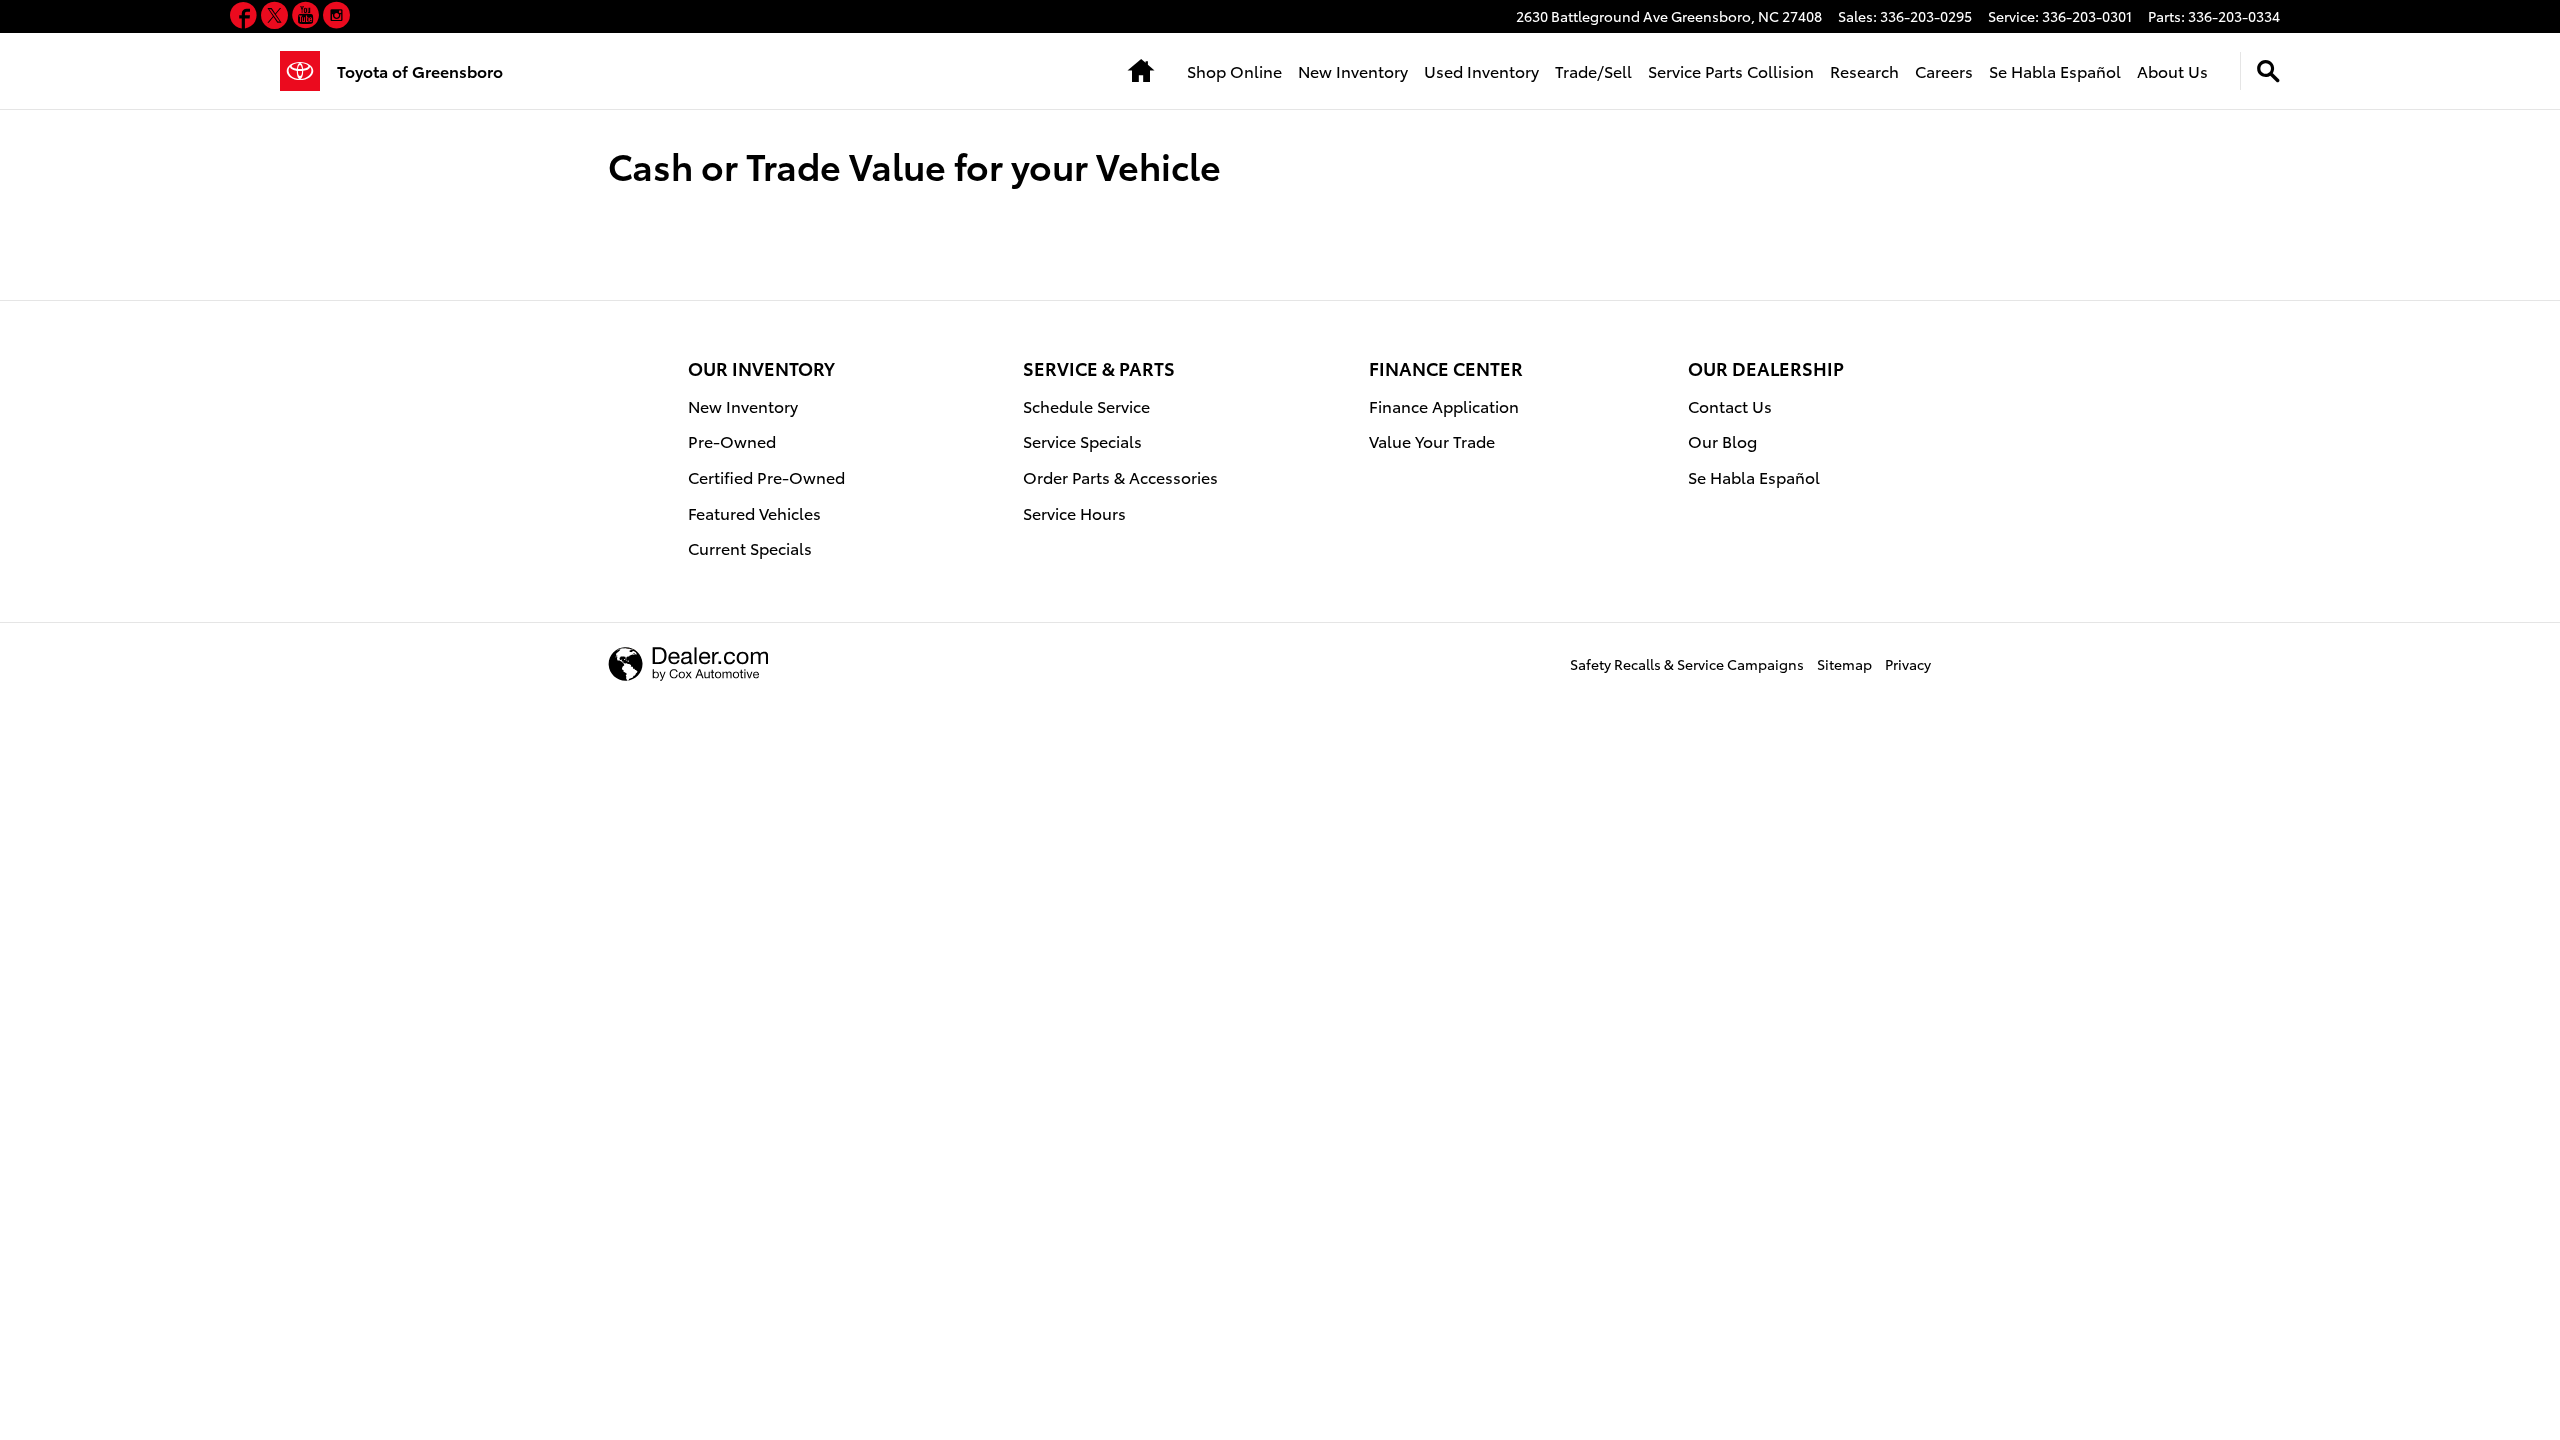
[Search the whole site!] (2268, 71)
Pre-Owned (732, 440)
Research (1864, 70)
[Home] (308, 71)
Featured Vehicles (754, 512)
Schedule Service (1086, 405)
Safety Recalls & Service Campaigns (1687, 664)
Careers (1944, 70)
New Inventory (1353, 70)
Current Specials (750, 547)
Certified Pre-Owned (766, 476)
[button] (245, 18)
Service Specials (1082, 440)
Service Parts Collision (1731, 70)
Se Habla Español (2055, 70)
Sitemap (1844, 664)
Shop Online (1234, 70)
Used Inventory (1481, 70)
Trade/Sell (1593, 70)
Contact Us (1730, 405)
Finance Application (1444, 405)
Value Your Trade (1432, 440)
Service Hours (1074, 512)
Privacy (1908, 664)
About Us (2172, 70)
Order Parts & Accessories (1120, 476)
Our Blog (1722, 440)
